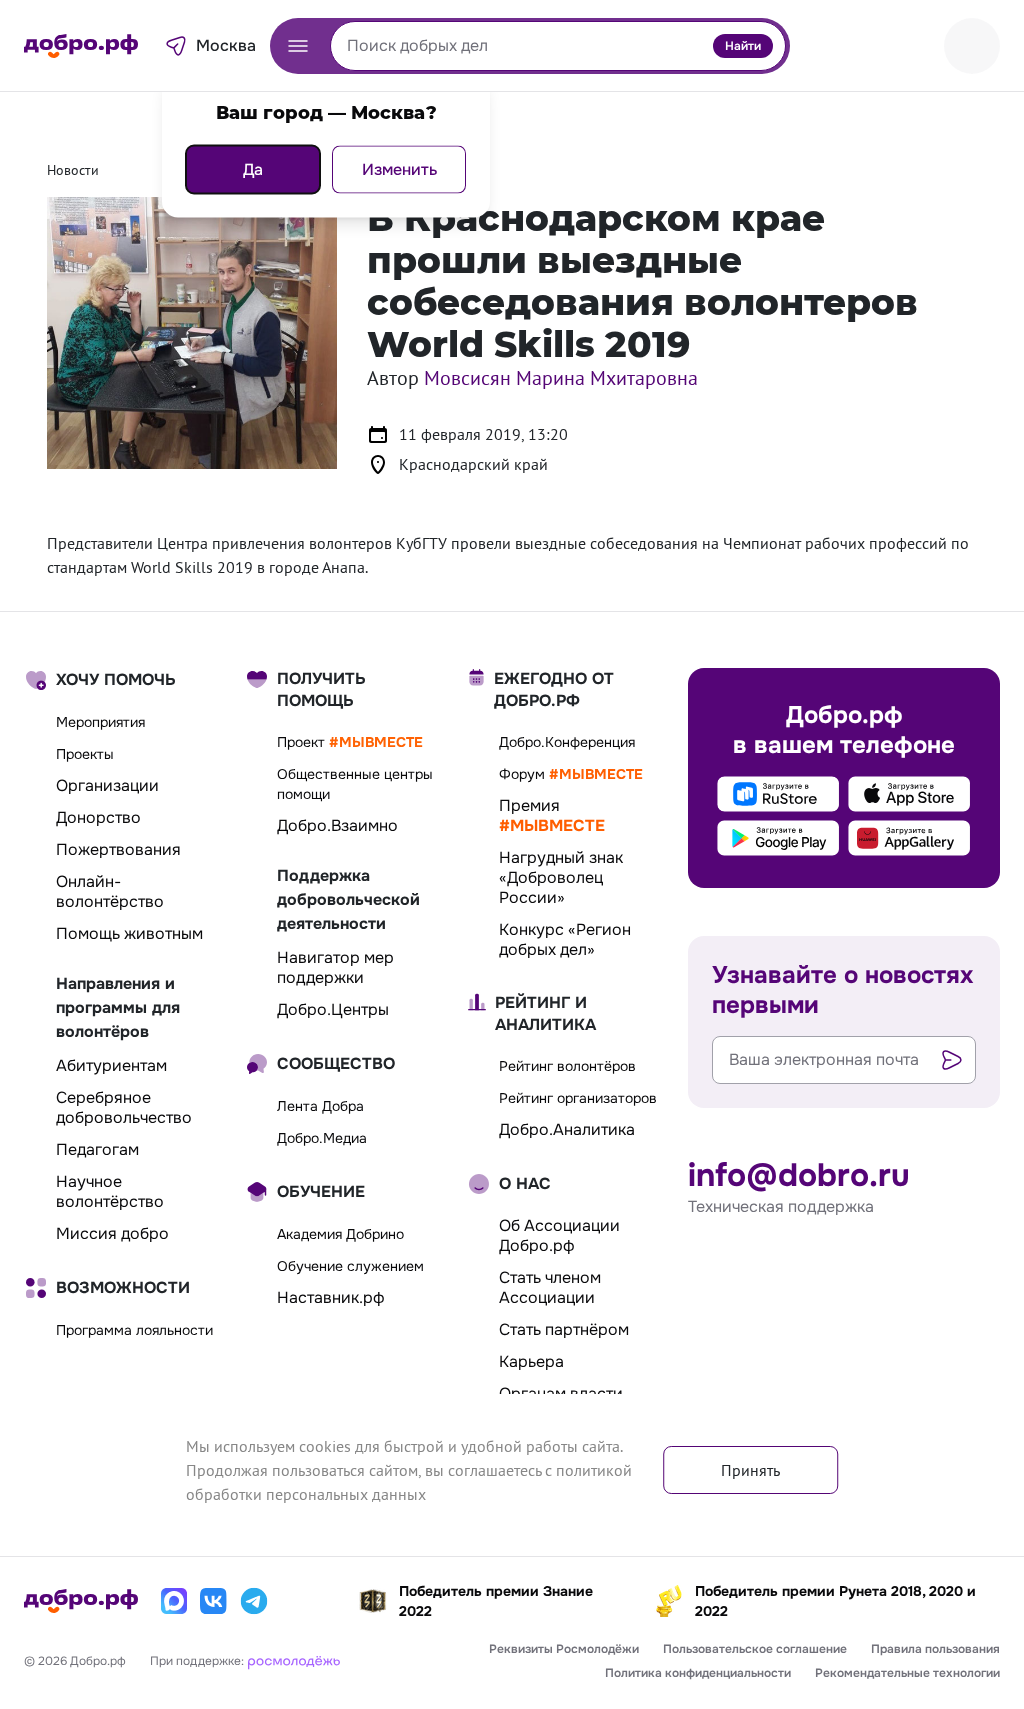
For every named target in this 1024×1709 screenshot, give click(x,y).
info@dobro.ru (799, 1176)
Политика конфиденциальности (698, 1673)
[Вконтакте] (214, 1601)
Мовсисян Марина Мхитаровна (561, 378)
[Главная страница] (81, 46)
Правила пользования (935, 1649)
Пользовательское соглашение (755, 1649)
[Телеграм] (254, 1601)
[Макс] (174, 1601)
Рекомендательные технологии (907, 1673)
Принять (750, 1470)
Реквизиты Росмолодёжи (564, 1649)
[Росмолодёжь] (294, 1659)
